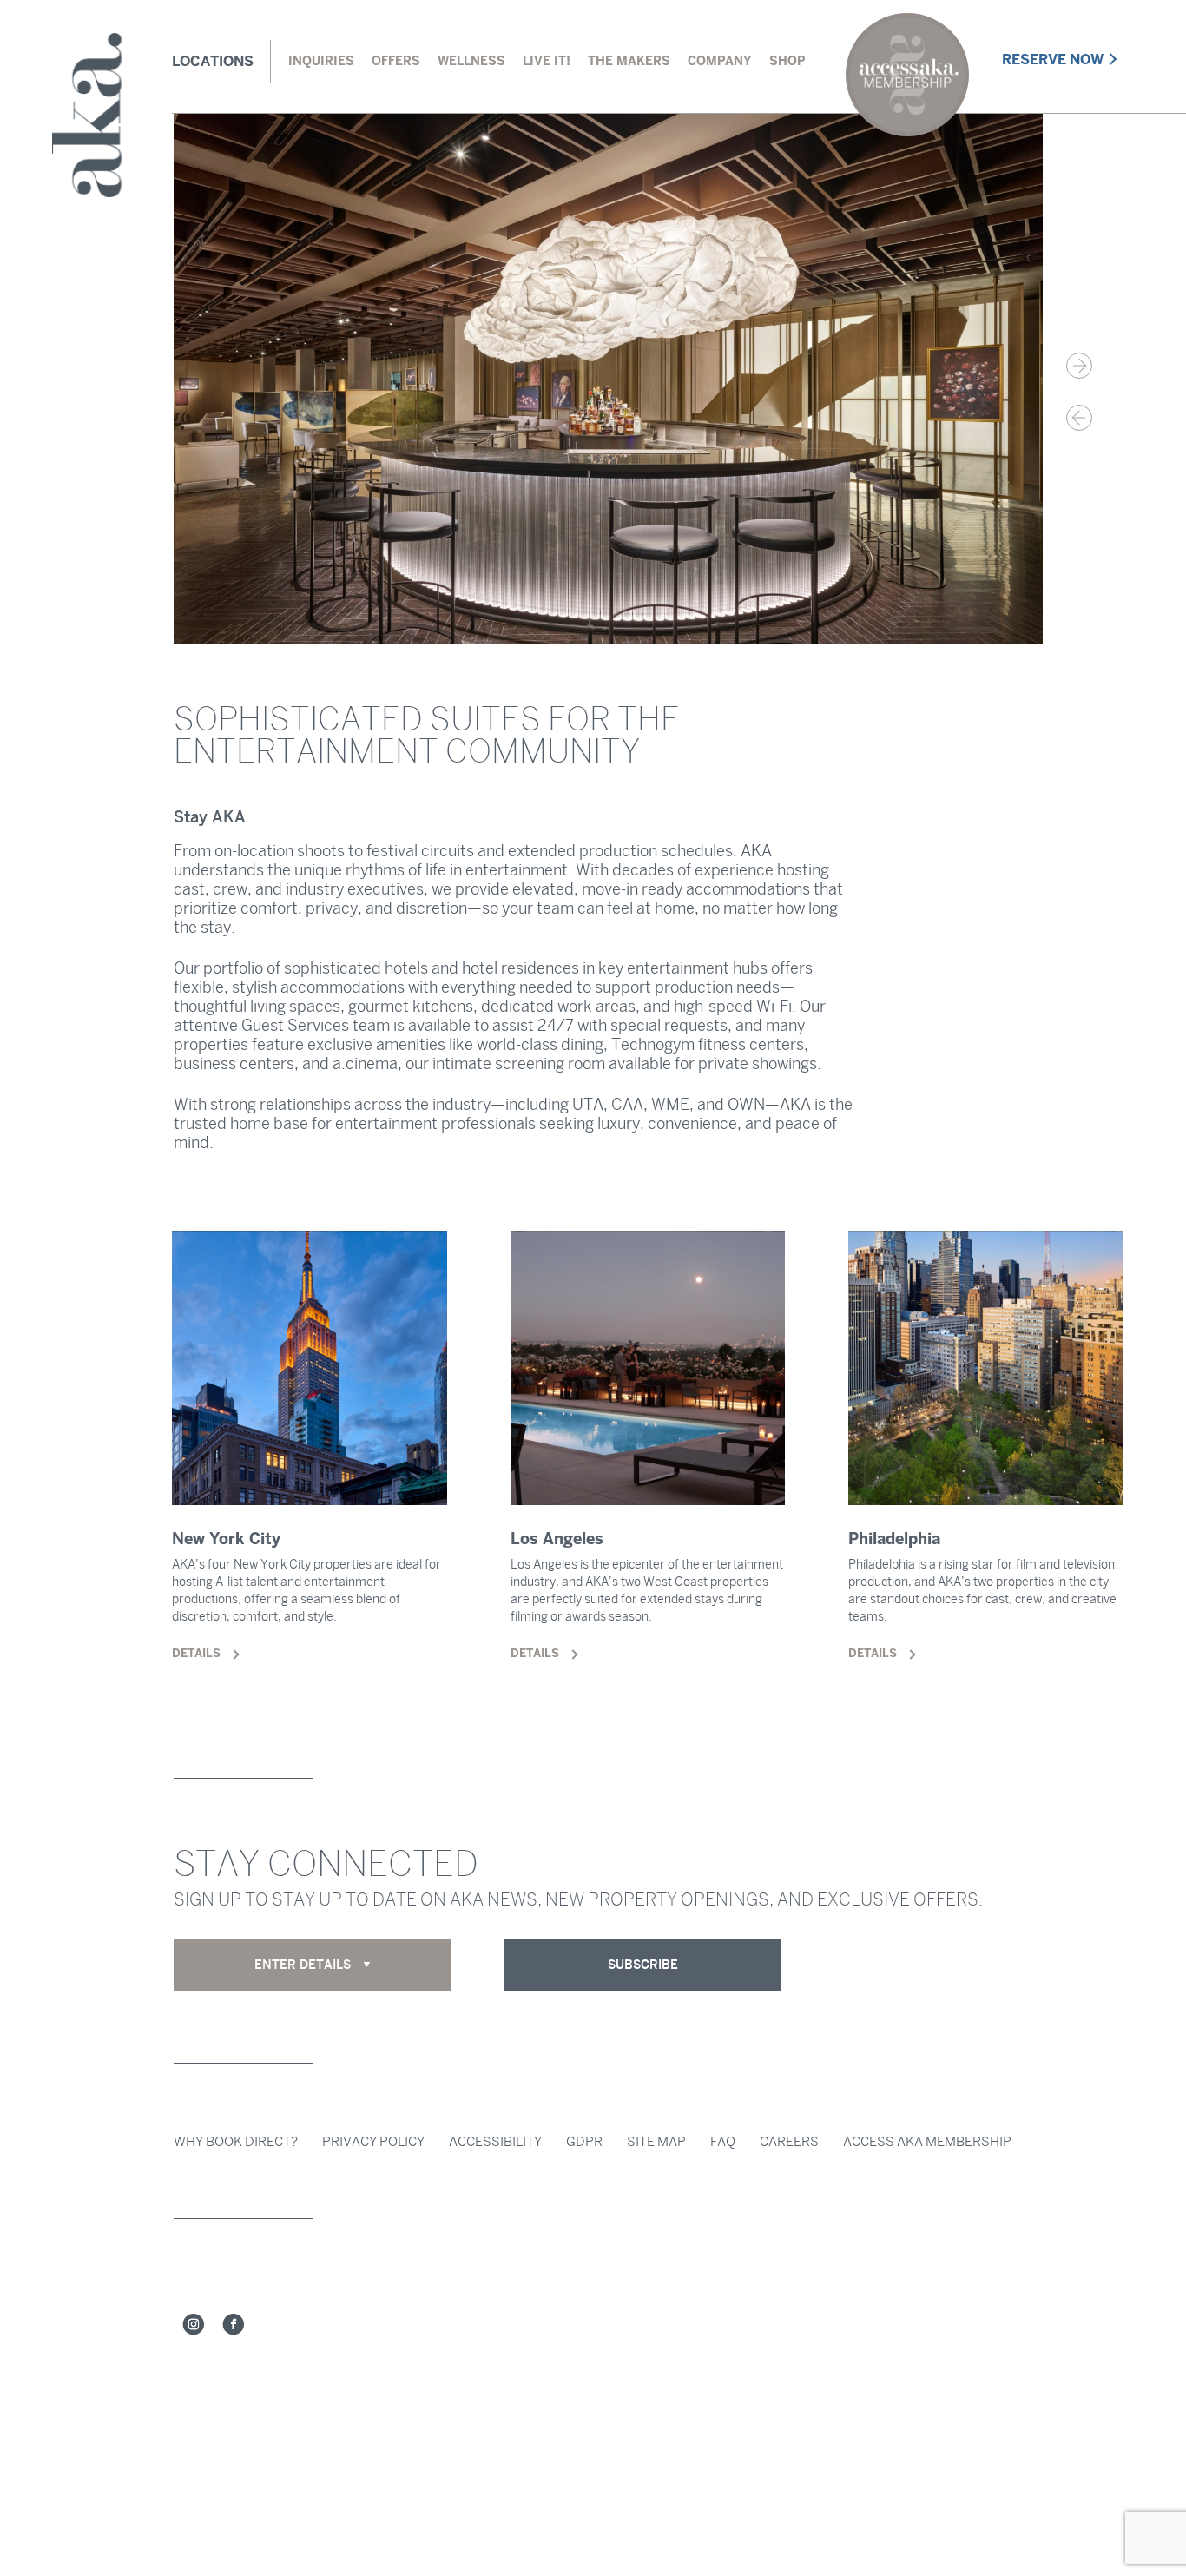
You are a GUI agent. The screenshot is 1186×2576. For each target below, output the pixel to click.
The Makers (629, 61)
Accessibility (495, 2142)
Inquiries (321, 61)
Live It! (547, 61)
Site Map (656, 2142)
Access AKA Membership (927, 2142)
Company (720, 61)
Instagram (194, 2325)
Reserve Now (1053, 59)
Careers (789, 2142)
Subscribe (643, 1965)
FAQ (723, 2142)
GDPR (584, 2142)
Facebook (234, 2325)
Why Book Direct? (236, 2142)
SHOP (787, 61)
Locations (213, 61)
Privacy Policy (373, 2142)
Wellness (471, 61)
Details (310, 1470)
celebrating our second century (907, 75)
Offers (396, 61)
